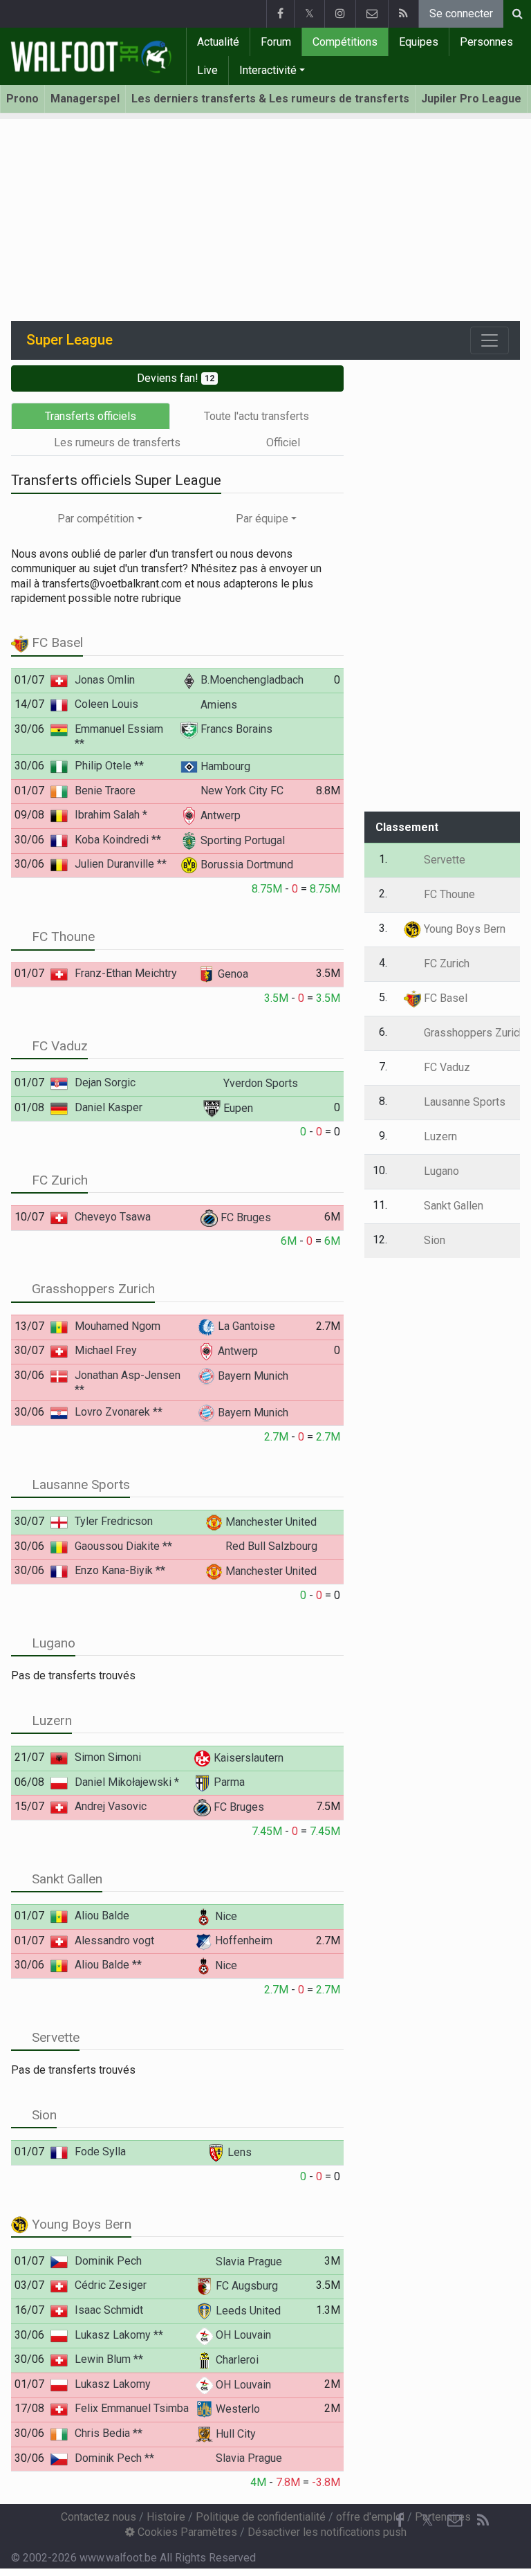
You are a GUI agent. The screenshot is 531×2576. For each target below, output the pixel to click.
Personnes (486, 42)
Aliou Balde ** (108, 1965)
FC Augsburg (245, 2286)
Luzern (50, 1720)
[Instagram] (340, 14)
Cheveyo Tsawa (113, 1217)
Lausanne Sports (79, 1485)
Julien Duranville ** (121, 864)
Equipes (419, 42)
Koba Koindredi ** (118, 840)
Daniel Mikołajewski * (127, 1782)
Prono (22, 99)
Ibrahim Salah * (111, 815)
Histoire (166, 2517)
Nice (225, 1916)
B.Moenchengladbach (251, 680)
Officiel (283, 442)
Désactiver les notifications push (327, 2532)
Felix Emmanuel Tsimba (132, 2408)
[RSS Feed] (403, 14)
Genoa (232, 974)
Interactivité (268, 70)
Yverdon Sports (259, 1083)
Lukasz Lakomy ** (119, 2335)
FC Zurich (58, 1180)
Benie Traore (105, 791)
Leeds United (247, 2311)
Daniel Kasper (109, 1107)
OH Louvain (242, 2335)
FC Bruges (244, 1217)
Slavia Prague (248, 2262)
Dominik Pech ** (114, 2458)
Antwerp (219, 815)
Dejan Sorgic (105, 1083)
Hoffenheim (242, 1940)
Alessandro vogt (114, 1940)
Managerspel (85, 99)
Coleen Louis (106, 704)
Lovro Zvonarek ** (119, 1412)
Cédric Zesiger (111, 2285)
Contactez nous (99, 2517)
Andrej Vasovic (111, 1806)
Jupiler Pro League (471, 99)
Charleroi (236, 2360)
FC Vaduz (58, 1046)
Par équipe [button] (262, 519)
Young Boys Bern (80, 2224)
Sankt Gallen (65, 1879)
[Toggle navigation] (490, 340)
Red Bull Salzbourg (270, 1546)
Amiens (217, 705)
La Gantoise (245, 1326)
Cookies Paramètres (186, 2532)
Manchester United (270, 1522)
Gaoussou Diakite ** (123, 1546)
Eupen (237, 1108)
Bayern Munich (252, 1376)
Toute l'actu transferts (257, 416)
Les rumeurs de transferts (117, 442)
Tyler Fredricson (114, 1521)
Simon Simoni (108, 1757)
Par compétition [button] (96, 519)
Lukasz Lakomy (113, 2384)
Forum (276, 42)
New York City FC (241, 791)
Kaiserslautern (247, 1758)
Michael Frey (106, 1350)
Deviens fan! (176, 378)
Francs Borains (235, 729)
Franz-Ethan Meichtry (126, 973)
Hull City (234, 2434)
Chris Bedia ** (109, 2433)
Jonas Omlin (105, 680)
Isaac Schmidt (109, 2310)
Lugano (52, 1643)
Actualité (218, 42)
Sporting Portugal (241, 840)
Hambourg (224, 766)
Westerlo (236, 2409)
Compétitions (345, 42)
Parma (228, 1782)
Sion (43, 2115)
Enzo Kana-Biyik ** (120, 1570)
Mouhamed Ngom (118, 1326)
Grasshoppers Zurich (92, 1289)
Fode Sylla (100, 2152)
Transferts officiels (91, 416)
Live (207, 70)
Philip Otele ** (109, 766)
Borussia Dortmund (245, 865)
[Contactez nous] (372, 14)
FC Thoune (62, 937)
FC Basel (56, 642)
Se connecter (461, 13)
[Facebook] (280, 14)
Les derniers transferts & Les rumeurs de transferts (270, 99)
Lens (238, 2152)
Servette (54, 2037)
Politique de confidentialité (261, 2517)
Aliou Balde (102, 1916)
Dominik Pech (108, 2261)
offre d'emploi (370, 2517)
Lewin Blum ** (109, 2359)
